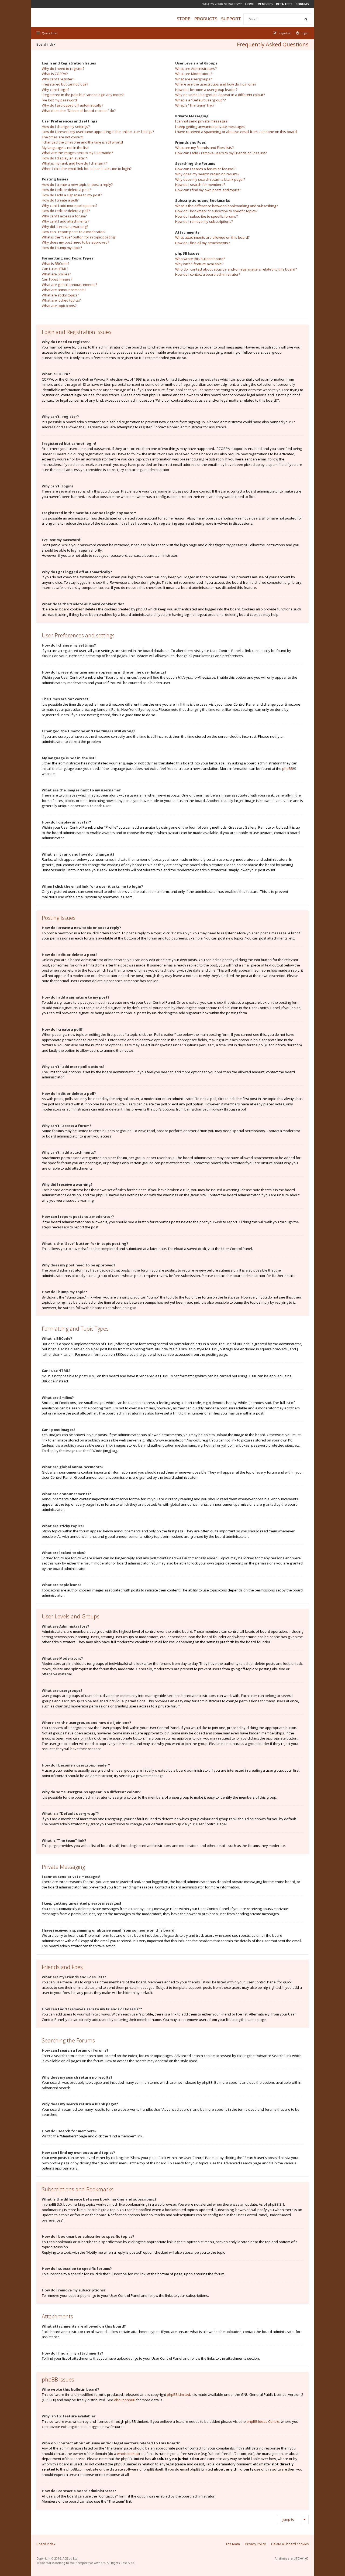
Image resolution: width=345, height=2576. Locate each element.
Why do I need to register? (63, 69)
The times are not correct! (63, 137)
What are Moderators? (194, 74)
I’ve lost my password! (60, 100)
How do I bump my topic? (62, 248)
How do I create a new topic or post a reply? (77, 185)
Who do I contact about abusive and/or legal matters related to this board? (236, 269)
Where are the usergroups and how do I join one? (216, 84)
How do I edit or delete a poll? (66, 211)
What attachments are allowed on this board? (212, 237)
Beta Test (284, 4)
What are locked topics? (61, 300)
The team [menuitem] (233, 2544)
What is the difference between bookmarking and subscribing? (226, 206)
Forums (302, 4)
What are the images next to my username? (77, 153)
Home (250, 4)
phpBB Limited (178, 2394)
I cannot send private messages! (202, 121)
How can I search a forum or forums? (205, 169)
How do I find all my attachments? (202, 243)
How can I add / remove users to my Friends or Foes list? (221, 153)
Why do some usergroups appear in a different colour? (220, 95)
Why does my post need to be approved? (75, 242)
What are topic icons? (59, 306)
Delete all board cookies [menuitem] (290, 2544)
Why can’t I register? (58, 79)
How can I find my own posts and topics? (208, 190)
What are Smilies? (56, 274)
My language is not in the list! (65, 148)
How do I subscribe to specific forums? (206, 216)
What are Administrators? (196, 69)
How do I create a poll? (60, 200)
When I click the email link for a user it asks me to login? (87, 169)
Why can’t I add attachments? (65, 221)
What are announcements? (64, 290)
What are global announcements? (69, 285)
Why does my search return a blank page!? (210, 179)
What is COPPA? (55, 74)
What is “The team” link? (195, 105)
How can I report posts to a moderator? (74, 232)
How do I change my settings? (66, 127)
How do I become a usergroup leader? (206, 90)
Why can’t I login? (56, 90)
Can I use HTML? (55, 269)
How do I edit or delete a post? (66, 190)
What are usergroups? (194, 79)
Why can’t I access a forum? (64, 216)
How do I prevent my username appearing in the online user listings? (98, 132)
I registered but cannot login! (65, 84)
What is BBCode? (56, 264)
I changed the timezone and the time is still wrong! (82, 142)
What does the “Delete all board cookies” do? (79, 111)
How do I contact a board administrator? (208, 274)
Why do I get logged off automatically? (73, 105)
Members (265, 4)
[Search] (306, 19)
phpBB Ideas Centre (263, 2421)
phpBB (288, 768)
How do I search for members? (200, 185)
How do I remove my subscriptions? (204, 221)
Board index (46, 44)
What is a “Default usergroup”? (200, 100)
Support (231, 19)
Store (184, 19)
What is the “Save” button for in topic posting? (79, 237)
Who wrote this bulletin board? (200, 259)
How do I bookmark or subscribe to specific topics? (216, 211)
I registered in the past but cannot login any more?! (83, 95)
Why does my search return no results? (207, 174)
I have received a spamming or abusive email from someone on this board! (236, 132)
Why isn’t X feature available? (199, 264)
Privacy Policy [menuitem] (256, 2544)
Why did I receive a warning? (65, 227)
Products (206, 19)
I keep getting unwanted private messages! (210, 127)
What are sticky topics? (60, 295)
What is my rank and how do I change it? (74, 163)
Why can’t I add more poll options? (70, 206)
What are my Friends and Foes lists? (204, 148)
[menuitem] (302, 33)
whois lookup (128, 2454)
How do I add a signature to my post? (72, 195)
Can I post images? (57, 279)
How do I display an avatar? (64, 158)
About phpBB (125, 2400)
